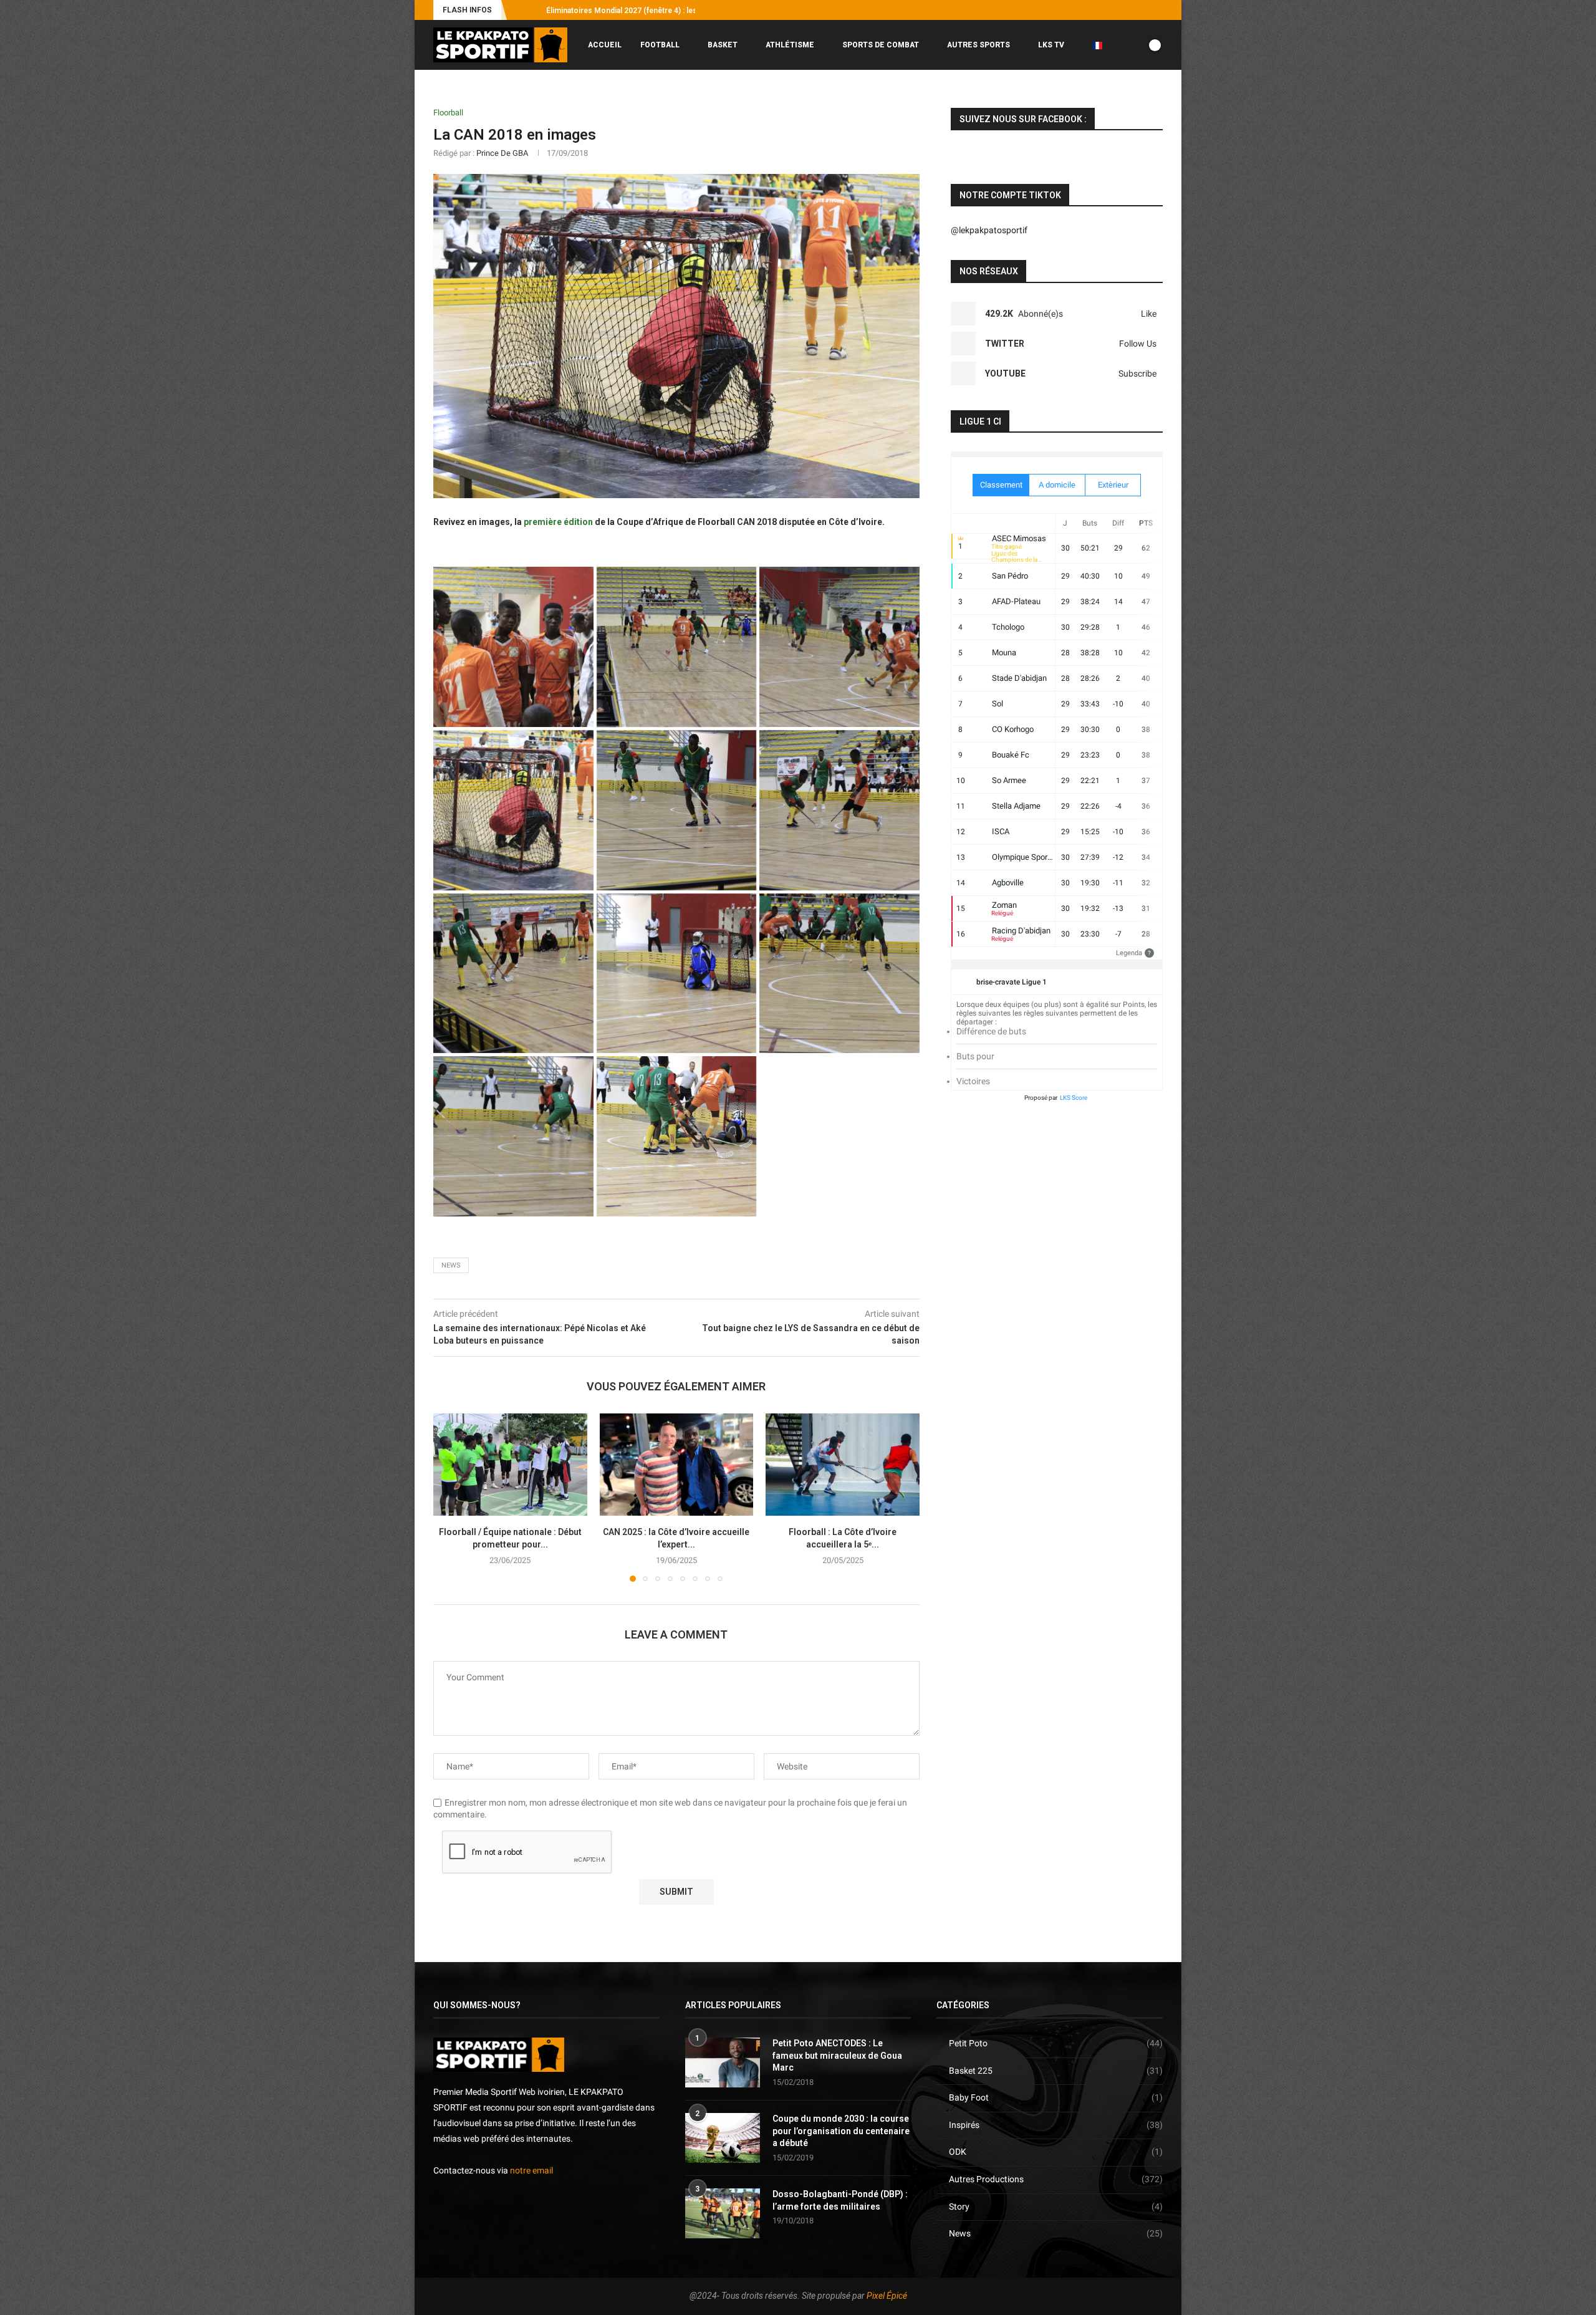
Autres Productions (1056, 2179)
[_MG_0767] (677, 974)
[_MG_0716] (677, 647)
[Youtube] (1131, 10)
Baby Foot (1056, 2097)
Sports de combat (881, 45)
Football (660, 45)
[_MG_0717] (839, 647)
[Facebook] (1088, 10)
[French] (1102, 45)
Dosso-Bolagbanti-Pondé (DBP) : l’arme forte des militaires (840, 2200)
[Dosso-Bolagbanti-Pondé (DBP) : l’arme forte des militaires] (723, 2213)
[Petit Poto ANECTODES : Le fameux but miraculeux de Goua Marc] (723, 2062)
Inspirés (1056, 2125)
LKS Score (1074, 1098)
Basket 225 (1056, 2071)
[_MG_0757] (677, 810)
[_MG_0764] (513, 974)
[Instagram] (1102, 10)
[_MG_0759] (839, 810)
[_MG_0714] (513, 647)
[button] (519, 10)
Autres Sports (978, 45)
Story (1056, 2207)
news (451, 1265)
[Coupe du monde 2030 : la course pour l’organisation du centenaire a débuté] (723, 2138)
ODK (1056, 2152)
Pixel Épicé (887, 2296)
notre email (531, 2170)
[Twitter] (1117, 10)
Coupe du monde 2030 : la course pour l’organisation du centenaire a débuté (841, 2131)
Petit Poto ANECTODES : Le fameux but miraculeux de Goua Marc (837, 2055)
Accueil (605, 45)
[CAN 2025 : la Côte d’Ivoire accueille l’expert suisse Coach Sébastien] (677, 1465)
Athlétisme (790, 45)
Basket (723, 45)
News (1056, 2233)
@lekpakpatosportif (989, 230)
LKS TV (1051, 45)
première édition (558, 522)
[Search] (1156, 97)
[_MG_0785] (677, 1136)
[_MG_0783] (513, 1136)
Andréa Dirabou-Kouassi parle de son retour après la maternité (657, 11)
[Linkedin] (1145, 10)
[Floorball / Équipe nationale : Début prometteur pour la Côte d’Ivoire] (510, 1465)
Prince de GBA (502, 153)
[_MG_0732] (513, 810)
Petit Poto (1056, 2043)
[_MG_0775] (839, 974)
